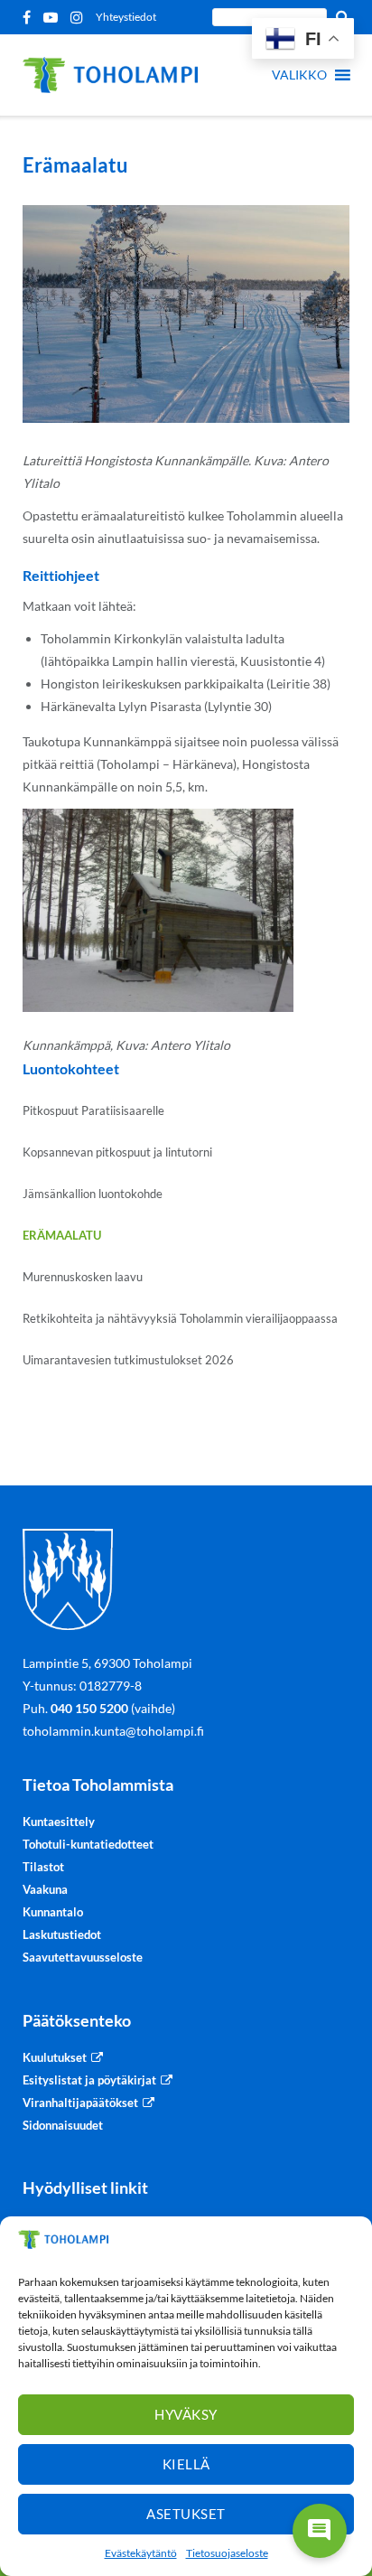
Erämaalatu (62, 1235)
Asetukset (186, 2514)
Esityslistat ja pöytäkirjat (89, 2080)
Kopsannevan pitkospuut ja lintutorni (117, 1152)
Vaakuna (45, 1889)
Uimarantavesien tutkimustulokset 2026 (128, 1360)
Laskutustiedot (62, 1934)
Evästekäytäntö (141, 2553)
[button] (299, 75)
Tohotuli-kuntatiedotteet (88, 1844)
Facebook (30, 17)
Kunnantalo (53, 1912)
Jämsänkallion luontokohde (93, 1194)
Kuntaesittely (59, 1822)
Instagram (80, 17)
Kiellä (186, 2464)
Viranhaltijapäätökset (80, 2103)
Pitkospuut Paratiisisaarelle (93, 1110)
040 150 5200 (89, 1708)
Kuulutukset (55, 2057)
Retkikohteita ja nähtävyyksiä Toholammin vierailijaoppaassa (180, 1318)
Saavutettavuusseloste (83, 1957)
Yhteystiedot (126, 17)
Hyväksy (186, 2414)
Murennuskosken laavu (83, 1277)
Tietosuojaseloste (227, 2553)
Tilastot (43, 1867)
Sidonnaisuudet (63, 2125)
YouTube (54, 17)
